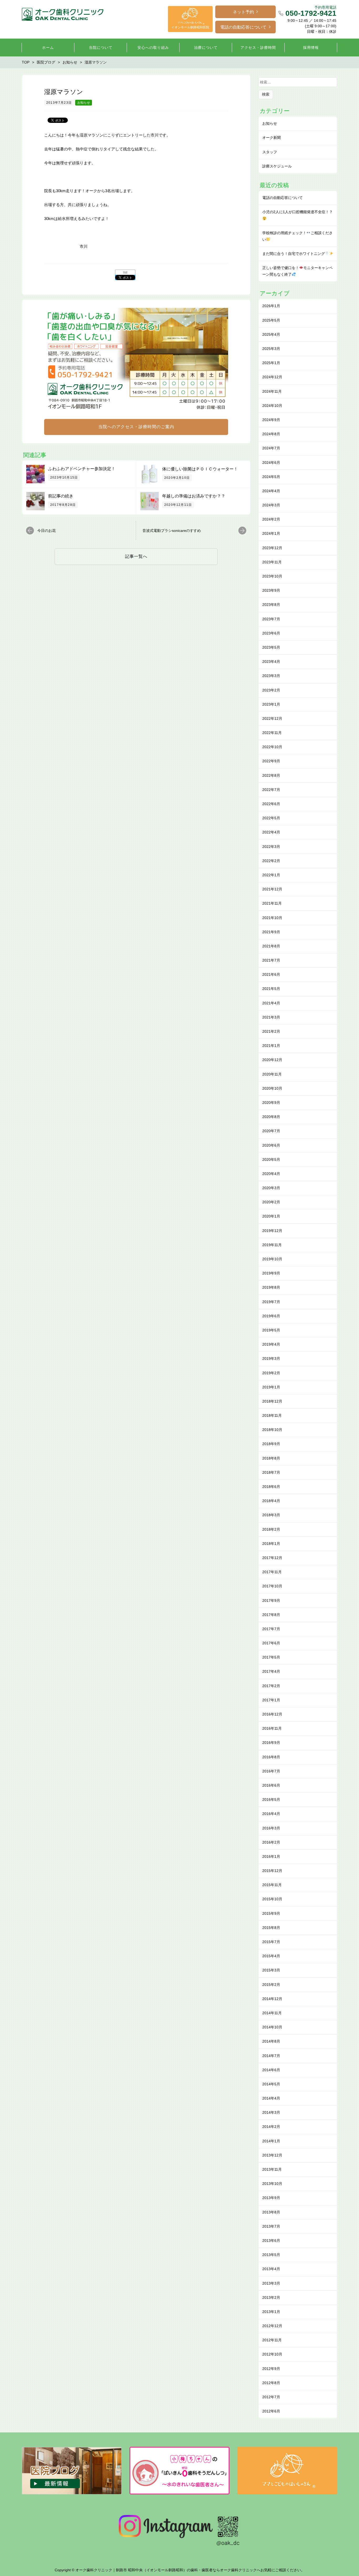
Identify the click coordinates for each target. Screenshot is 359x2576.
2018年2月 (271, 1529)
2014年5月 (271, 2084)
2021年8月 (271, 946)
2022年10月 (272, 747)
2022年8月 (271, 775)
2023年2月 (271, 690)
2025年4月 (271, 334)
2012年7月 (271, 2397)
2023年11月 (272, 562)
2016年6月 (271, 1785)
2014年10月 (272, 2027)
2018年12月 (272, 1401)
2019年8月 (271, 1287)
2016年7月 (271, 1771)
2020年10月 (272, 1088)
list (125, 272)
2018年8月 (271, 1458)
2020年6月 (271, 1145)
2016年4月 (271, 1814)
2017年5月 (271, 1657)
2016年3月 (271, 1828)
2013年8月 (271, 2212)
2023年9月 (271, 590)
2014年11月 (272, 2013)
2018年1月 (271, 1544)
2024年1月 (271, 533)
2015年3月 (271, 1970)
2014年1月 (271, 2141)
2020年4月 (271, 1174)
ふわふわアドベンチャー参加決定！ (82, 469)
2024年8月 (271, 434)
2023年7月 (271, 619)
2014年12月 (272, 1999)
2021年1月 (271, 1046)
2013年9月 (271, 2198)
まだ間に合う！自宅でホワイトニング (294, 254)
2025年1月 (271, 363)
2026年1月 (271, 306)
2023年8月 (271, 605)
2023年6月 (271, 633)
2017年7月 (271, 1629)
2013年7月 (271, 2226)
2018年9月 (271, 1444)
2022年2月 (271, 861)
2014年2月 (271, 2127)
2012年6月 (271, 2411)
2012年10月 (272, 2354)
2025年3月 (271, 349)
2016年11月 (272, 1728)
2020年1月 (271, 1216)
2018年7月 (271, 1472)
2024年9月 (271, 420)
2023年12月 (272, 548)
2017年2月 (271, 1686)
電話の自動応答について (243, 27)
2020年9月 (271, 1103)
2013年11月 (272, 2169)
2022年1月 (271, 875)
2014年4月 (271, 2098)
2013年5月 (271, 2255)
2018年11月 (272, 1415)
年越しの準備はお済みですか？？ (194, 496)
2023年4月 (271, 662)
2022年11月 (272, 733)
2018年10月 (272, 1430)
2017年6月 (271, 1643)
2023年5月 (271, 647)
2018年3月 (271, 1515)
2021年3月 (271, 1017)
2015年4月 (271, 1956)
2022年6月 (271, 804)
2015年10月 (272, 1899)
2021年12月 (272, 889)
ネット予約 (243, 12)
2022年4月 (271, 832)
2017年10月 (272, 1586)
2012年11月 (272, 2340)
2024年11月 (272, 391)
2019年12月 (272, 1231)
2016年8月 (271, 1757)
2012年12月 (272, 2326)
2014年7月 (271, 2056)
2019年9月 (271, 1273)
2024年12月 (272, 377)
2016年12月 (272, 1714)
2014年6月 (271, 2070)
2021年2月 (271, 1031)
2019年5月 (271, 1330)
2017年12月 (272, 1558)
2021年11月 (272, 903)
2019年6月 (271, 1316)
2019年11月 (272, 1245)
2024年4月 (271, 491)
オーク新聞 (271, 138)
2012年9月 (271, 2369)
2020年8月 (271, 1117)
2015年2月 (271, 1985)
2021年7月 (271, 960)
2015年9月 (271, 1913)
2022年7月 (271, 790)
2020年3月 (271, 1188)
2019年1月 (271, 1387)
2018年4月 (271, 1501)
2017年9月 (271, 1601)
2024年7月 (271, 448)
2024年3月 (271, 505)
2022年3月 (271, 847)
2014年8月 (271, 2041)
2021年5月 (271, 989)
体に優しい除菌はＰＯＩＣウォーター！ (200, 469)
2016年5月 (271, 1799)
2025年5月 (271, 320)
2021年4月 (271, 1003)
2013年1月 (271, 2312)
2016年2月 (271, 1842)
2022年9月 (271, 761)
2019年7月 (271, 1302)
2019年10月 (272, 1259)
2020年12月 (272, 1060)
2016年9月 (271, 1743)
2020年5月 (271, 1160)
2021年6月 (271, 974)
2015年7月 (271, 1942)
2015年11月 (272, 1885)
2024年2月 (271, 519)
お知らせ (84, 103)
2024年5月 (271, 477)
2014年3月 (271, 2112)
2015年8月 (271, 1928)
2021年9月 (271, 932)
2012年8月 (271, 2383)
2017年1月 (271, 1700)
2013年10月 (272, 2184)
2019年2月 (271, 1373)
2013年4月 (271, 2269)
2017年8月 (271, 1615)
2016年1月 (271, 1856)
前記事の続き (61, 496)
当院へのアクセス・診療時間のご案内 (136, 427)
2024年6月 (271, 463)
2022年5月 (271, 818)
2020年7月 (271, 1131)
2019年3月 (271, 1358)
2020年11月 (272, 1074)
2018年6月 (271, 1487)
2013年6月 (271, 2241)
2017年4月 (271, 1671)
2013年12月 (272, 2155)
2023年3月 (271, 676)
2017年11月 (272, 1572)
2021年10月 (272, 918)
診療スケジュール (277, 166)
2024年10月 (272, 406)
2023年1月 (271, 704)
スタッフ (270, 152)
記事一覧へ (136, 556)
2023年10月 (272, 576)
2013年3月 (271, 2283)
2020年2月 (271, 1202)
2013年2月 (271, 2297)
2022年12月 (272, 718)
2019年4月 (271, 1344)
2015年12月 (272, 1871)
